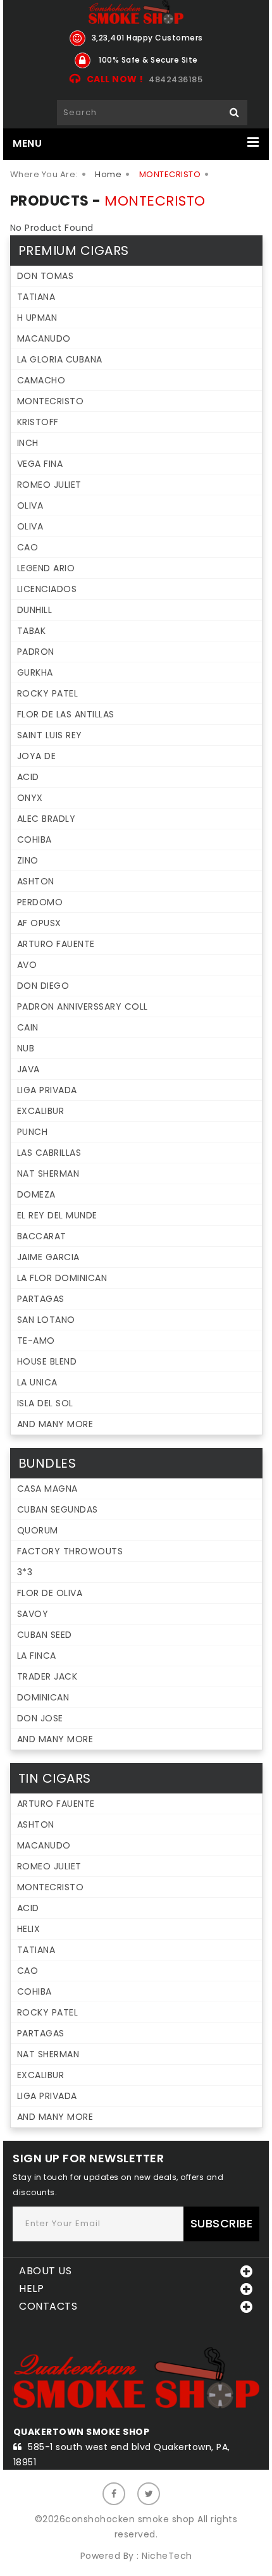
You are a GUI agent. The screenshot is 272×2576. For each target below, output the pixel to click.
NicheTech (167, 2556)
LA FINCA (37, 1656)
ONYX (30, 798)
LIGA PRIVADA (47, 1090)
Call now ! (115, 79)
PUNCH (33, 1132)
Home (108, 174)
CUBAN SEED (45, 1635)
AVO (27, 965)
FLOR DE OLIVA (50, 1593)
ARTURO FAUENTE (56, 944)
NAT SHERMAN (48, 1173)
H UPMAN (37, 318)
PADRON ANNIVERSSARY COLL (83, 1006)
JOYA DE (37, 756)
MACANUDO (44, 338)
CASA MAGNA (47, 1489)
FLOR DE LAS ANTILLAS (66, 714)
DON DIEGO (43, 986)
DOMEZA (36, 1194)
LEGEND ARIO (46, 568)
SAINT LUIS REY (50, 735)
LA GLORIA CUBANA (60, 359)
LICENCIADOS (47, 589)
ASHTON (36, 881)
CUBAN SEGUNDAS (58, 1509)
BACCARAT (42, 1236)
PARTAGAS (41, 1299)
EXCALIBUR (41, 1111)
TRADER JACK (47, 1676)
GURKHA (35, 672)
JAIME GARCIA (48, 1257)
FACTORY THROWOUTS (70, 1551)
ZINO (28, 860)
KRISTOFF (38, 422)
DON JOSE (40, 1718)
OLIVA (30, 505)
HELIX (29, 1929)
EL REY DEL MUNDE (57, 1215)
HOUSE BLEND (47, 1361)
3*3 (25, 1572)
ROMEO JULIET (49, 485)
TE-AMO (36, 1341)
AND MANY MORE (55, 1424)
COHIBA (34, 839)
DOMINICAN (43, 1697)
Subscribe (222, 2223)
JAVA (28, 1069)
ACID (28, 777)
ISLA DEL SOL (45, 1403)
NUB (26, 1048)
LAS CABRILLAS (49, 1153)
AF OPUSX (39, 923)
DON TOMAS (46, 276)
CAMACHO (41, 380)
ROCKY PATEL (48, 693)
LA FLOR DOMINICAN (62, 1278)
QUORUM (38, 1530)
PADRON (36, 652)
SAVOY (33, 1614)
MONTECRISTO (51, 401)
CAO (28, 547)
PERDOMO (40, 902)
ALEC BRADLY (46, 819)
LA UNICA (37, 1382)
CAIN (28, 1027)
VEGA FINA (40, 464)
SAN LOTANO (46, 1320)
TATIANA (36, 297)
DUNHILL (35, 610)
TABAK (32, 631)
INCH (28, 443)
